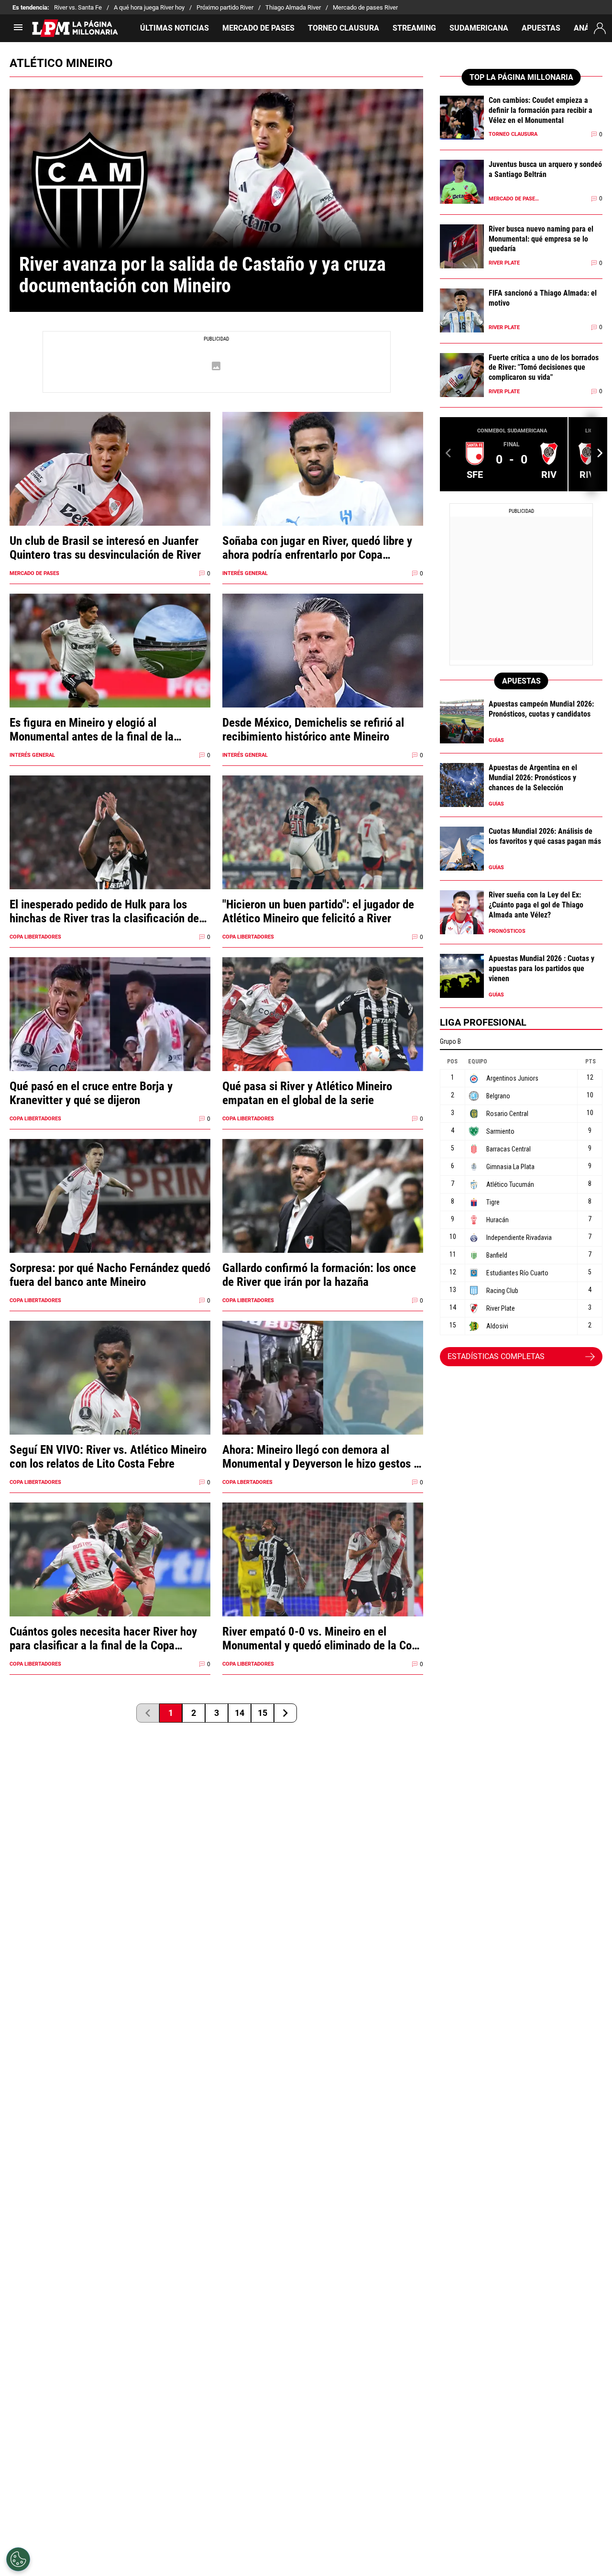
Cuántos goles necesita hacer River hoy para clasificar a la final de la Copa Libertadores (103, 1638)
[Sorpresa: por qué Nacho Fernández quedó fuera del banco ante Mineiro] (110, 1214)
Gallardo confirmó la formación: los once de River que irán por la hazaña (319, 1275)
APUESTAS (541, 28)
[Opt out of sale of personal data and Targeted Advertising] (18, 2559)
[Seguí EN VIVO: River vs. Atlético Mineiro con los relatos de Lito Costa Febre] (110, 1396)
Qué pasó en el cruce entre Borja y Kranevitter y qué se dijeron (91, 1093)
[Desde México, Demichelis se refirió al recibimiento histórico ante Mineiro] (323, 669)
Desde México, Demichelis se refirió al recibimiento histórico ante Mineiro (313, 730)
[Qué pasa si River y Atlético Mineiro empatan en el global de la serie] (323, 1033)
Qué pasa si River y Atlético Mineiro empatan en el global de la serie (307, 1093)
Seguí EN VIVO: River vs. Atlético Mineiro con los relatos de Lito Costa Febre (108, 1457)
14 (240, 1713)
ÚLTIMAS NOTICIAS (175, 28)
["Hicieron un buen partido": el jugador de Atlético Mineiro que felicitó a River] (323, 851)
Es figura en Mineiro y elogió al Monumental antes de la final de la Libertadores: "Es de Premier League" (98, 730)
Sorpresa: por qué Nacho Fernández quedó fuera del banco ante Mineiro (110, 1275)
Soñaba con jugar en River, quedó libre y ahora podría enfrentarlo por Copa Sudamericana (317, 548)
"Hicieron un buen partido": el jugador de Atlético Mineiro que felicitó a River (318, 911)
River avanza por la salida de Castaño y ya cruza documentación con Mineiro (205, 275)
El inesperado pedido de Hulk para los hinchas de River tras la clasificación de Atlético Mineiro (104, 911)
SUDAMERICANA (479, 28)
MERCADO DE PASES (258, 28)
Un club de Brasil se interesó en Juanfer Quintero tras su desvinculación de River (105, 548)
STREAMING (414, 28)
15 (262, 1713)
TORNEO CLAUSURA (344, 28)
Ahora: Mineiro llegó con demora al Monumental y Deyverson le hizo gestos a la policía (321, 1457)
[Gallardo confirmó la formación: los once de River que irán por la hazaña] (323, 1214)
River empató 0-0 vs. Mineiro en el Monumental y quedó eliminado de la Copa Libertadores (323, 1638)
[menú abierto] (18, 30)
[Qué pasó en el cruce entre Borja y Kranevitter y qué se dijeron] (110, 1033)
